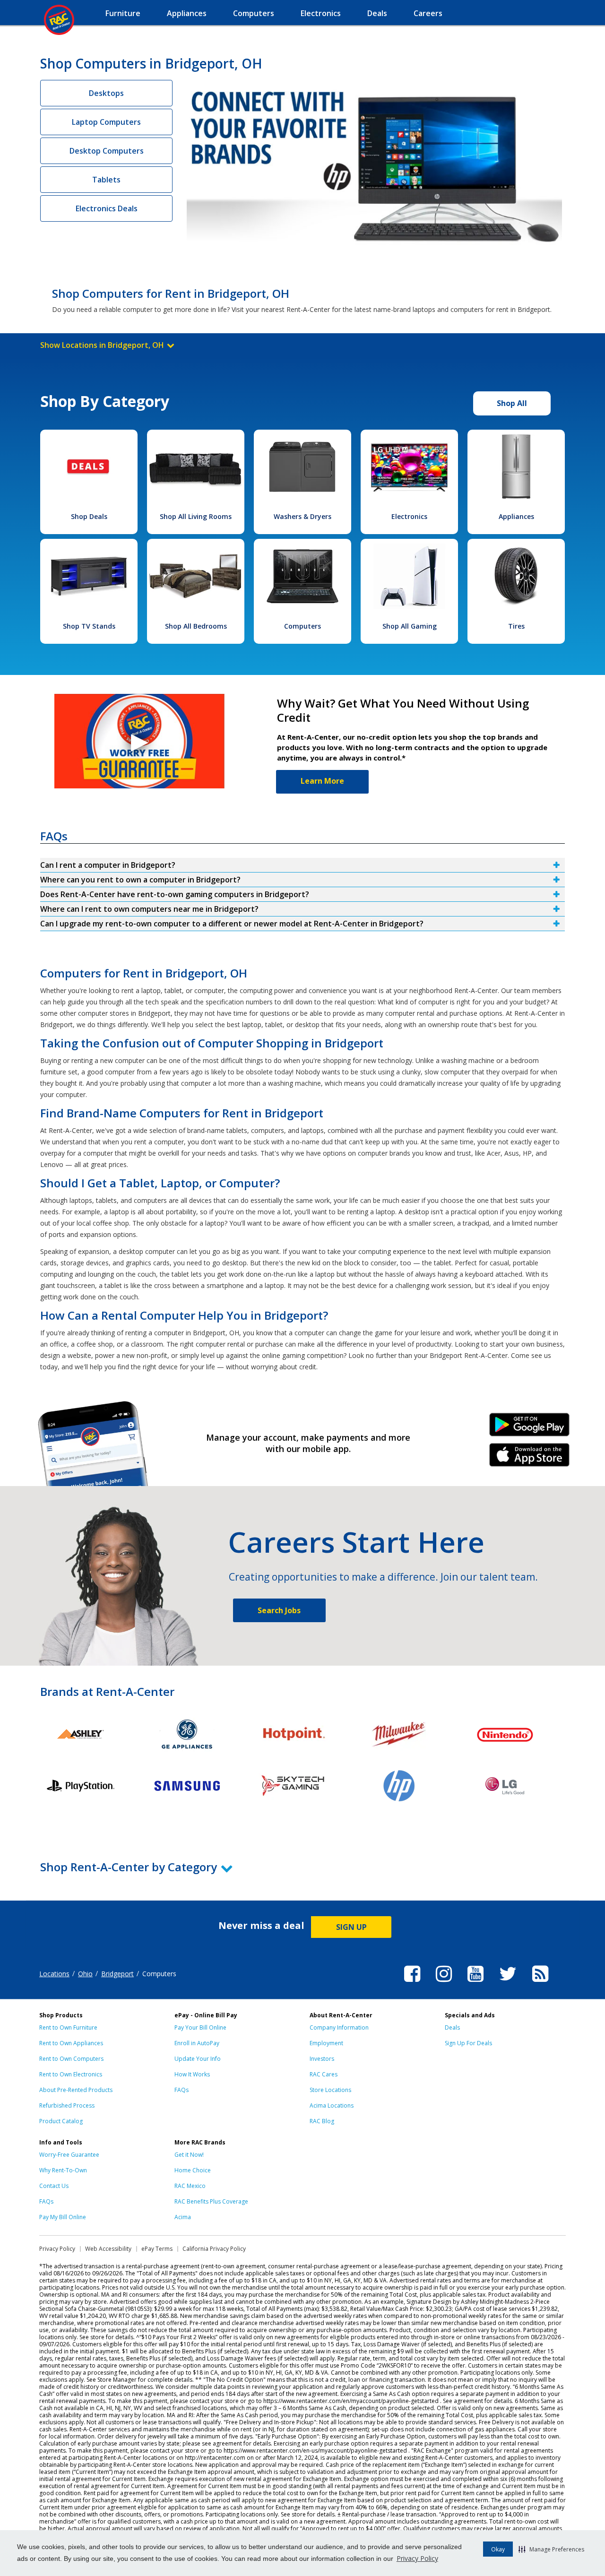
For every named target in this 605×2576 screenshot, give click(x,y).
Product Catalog (61, 2121)
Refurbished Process (67, 2105)
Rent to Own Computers (71, 2059)
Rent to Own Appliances (71, 2043)
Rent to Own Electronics (71, 2074)
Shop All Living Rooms (196, 516)
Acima (183, 2217)
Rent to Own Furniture (68, 2027)
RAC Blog (322, 2121)
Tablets (106, 180)
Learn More (322, 781)
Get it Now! (189, 2155)
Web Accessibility (108, 2249)
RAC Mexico (190, 2186)
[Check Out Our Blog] (540, 1983)
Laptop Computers (106, 122)
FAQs (181, 2090)
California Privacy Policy (214, 2249)
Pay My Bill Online (63, 2217)
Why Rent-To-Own (63, 2170)
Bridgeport (117, 1974)
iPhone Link (530, 1458)
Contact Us (54, 2186)
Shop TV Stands (89, 626)
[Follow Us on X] (508, 1983)
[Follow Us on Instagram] (444, 1983)
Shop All (512, 403)
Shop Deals (89, 516)
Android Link (530, 1428)
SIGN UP (351, 1927)
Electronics (409, 516)
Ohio (85, 1974)
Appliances (516, 516)
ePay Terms (157, 2249)
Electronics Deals (107, 208)
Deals (452, 2027)
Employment (326, 2043)
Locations (54, 1974)
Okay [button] (498, 2549)
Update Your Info (198, 2059)
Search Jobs (279, 1610)
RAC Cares (324, 2074)
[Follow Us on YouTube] (475, 1983)
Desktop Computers (107, 151)
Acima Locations (332, 2105)
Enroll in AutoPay (197, 2043)
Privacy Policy (417, 2558)
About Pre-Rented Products (76, 2090)
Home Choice (193, 2170)
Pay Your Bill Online (200, 2027)
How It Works (192, 2074)
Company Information (339, 2027)
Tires (516, 626)
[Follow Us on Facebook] (412, 1983)
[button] (551, 2549)
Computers (302, 626)
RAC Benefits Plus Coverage (211, 2201)
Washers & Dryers (302, 516)
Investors (322, 2059)
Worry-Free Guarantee (69, 2155)
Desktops (106, 93)
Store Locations (330, 2090)
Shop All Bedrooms (196, 626)
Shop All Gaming (410, 626)
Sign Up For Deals (468, 2043)
